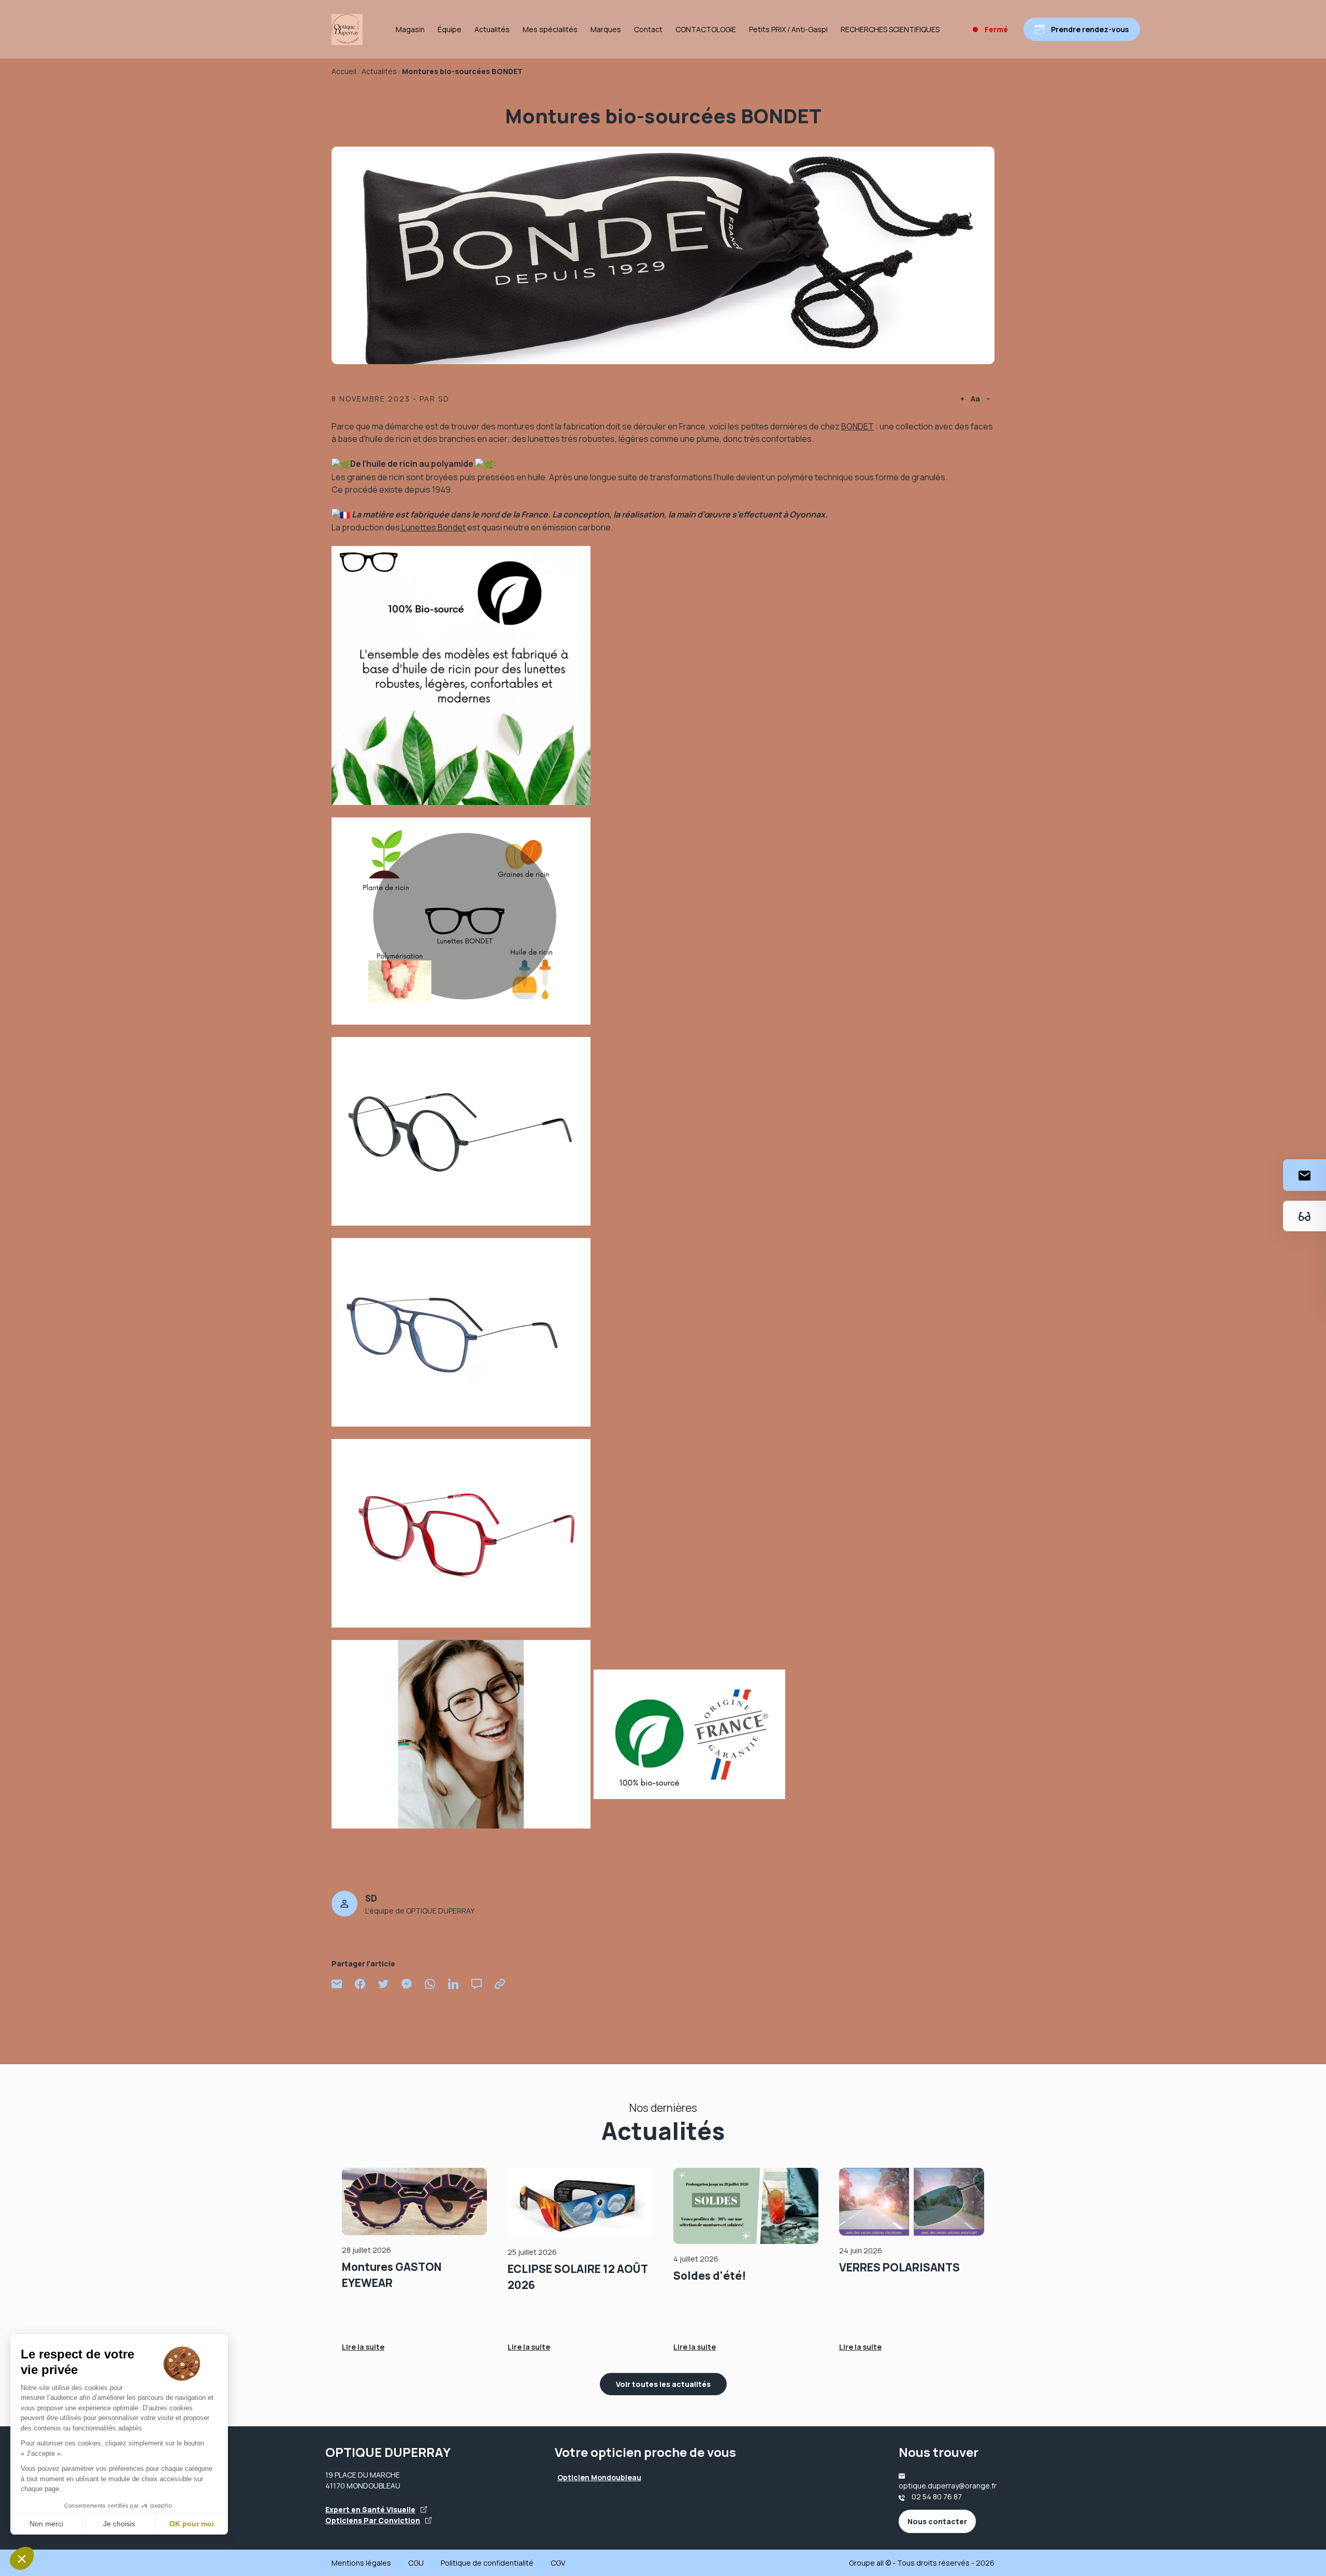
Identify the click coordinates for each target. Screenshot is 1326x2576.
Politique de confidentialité (487, 2563)
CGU (416, 2563)
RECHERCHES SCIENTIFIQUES (890, 29)
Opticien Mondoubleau (599, 2477)
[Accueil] (347, 30)
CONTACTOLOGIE (706, 29)
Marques (606, 29)
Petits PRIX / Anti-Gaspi (788, 29)
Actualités (492, 29)
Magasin (410, 29)
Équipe (450, 29)
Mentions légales (361, 2563)
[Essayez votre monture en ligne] (1305, 1216)
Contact (648, 29)
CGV (558, 2563)
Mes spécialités (550, 29)
